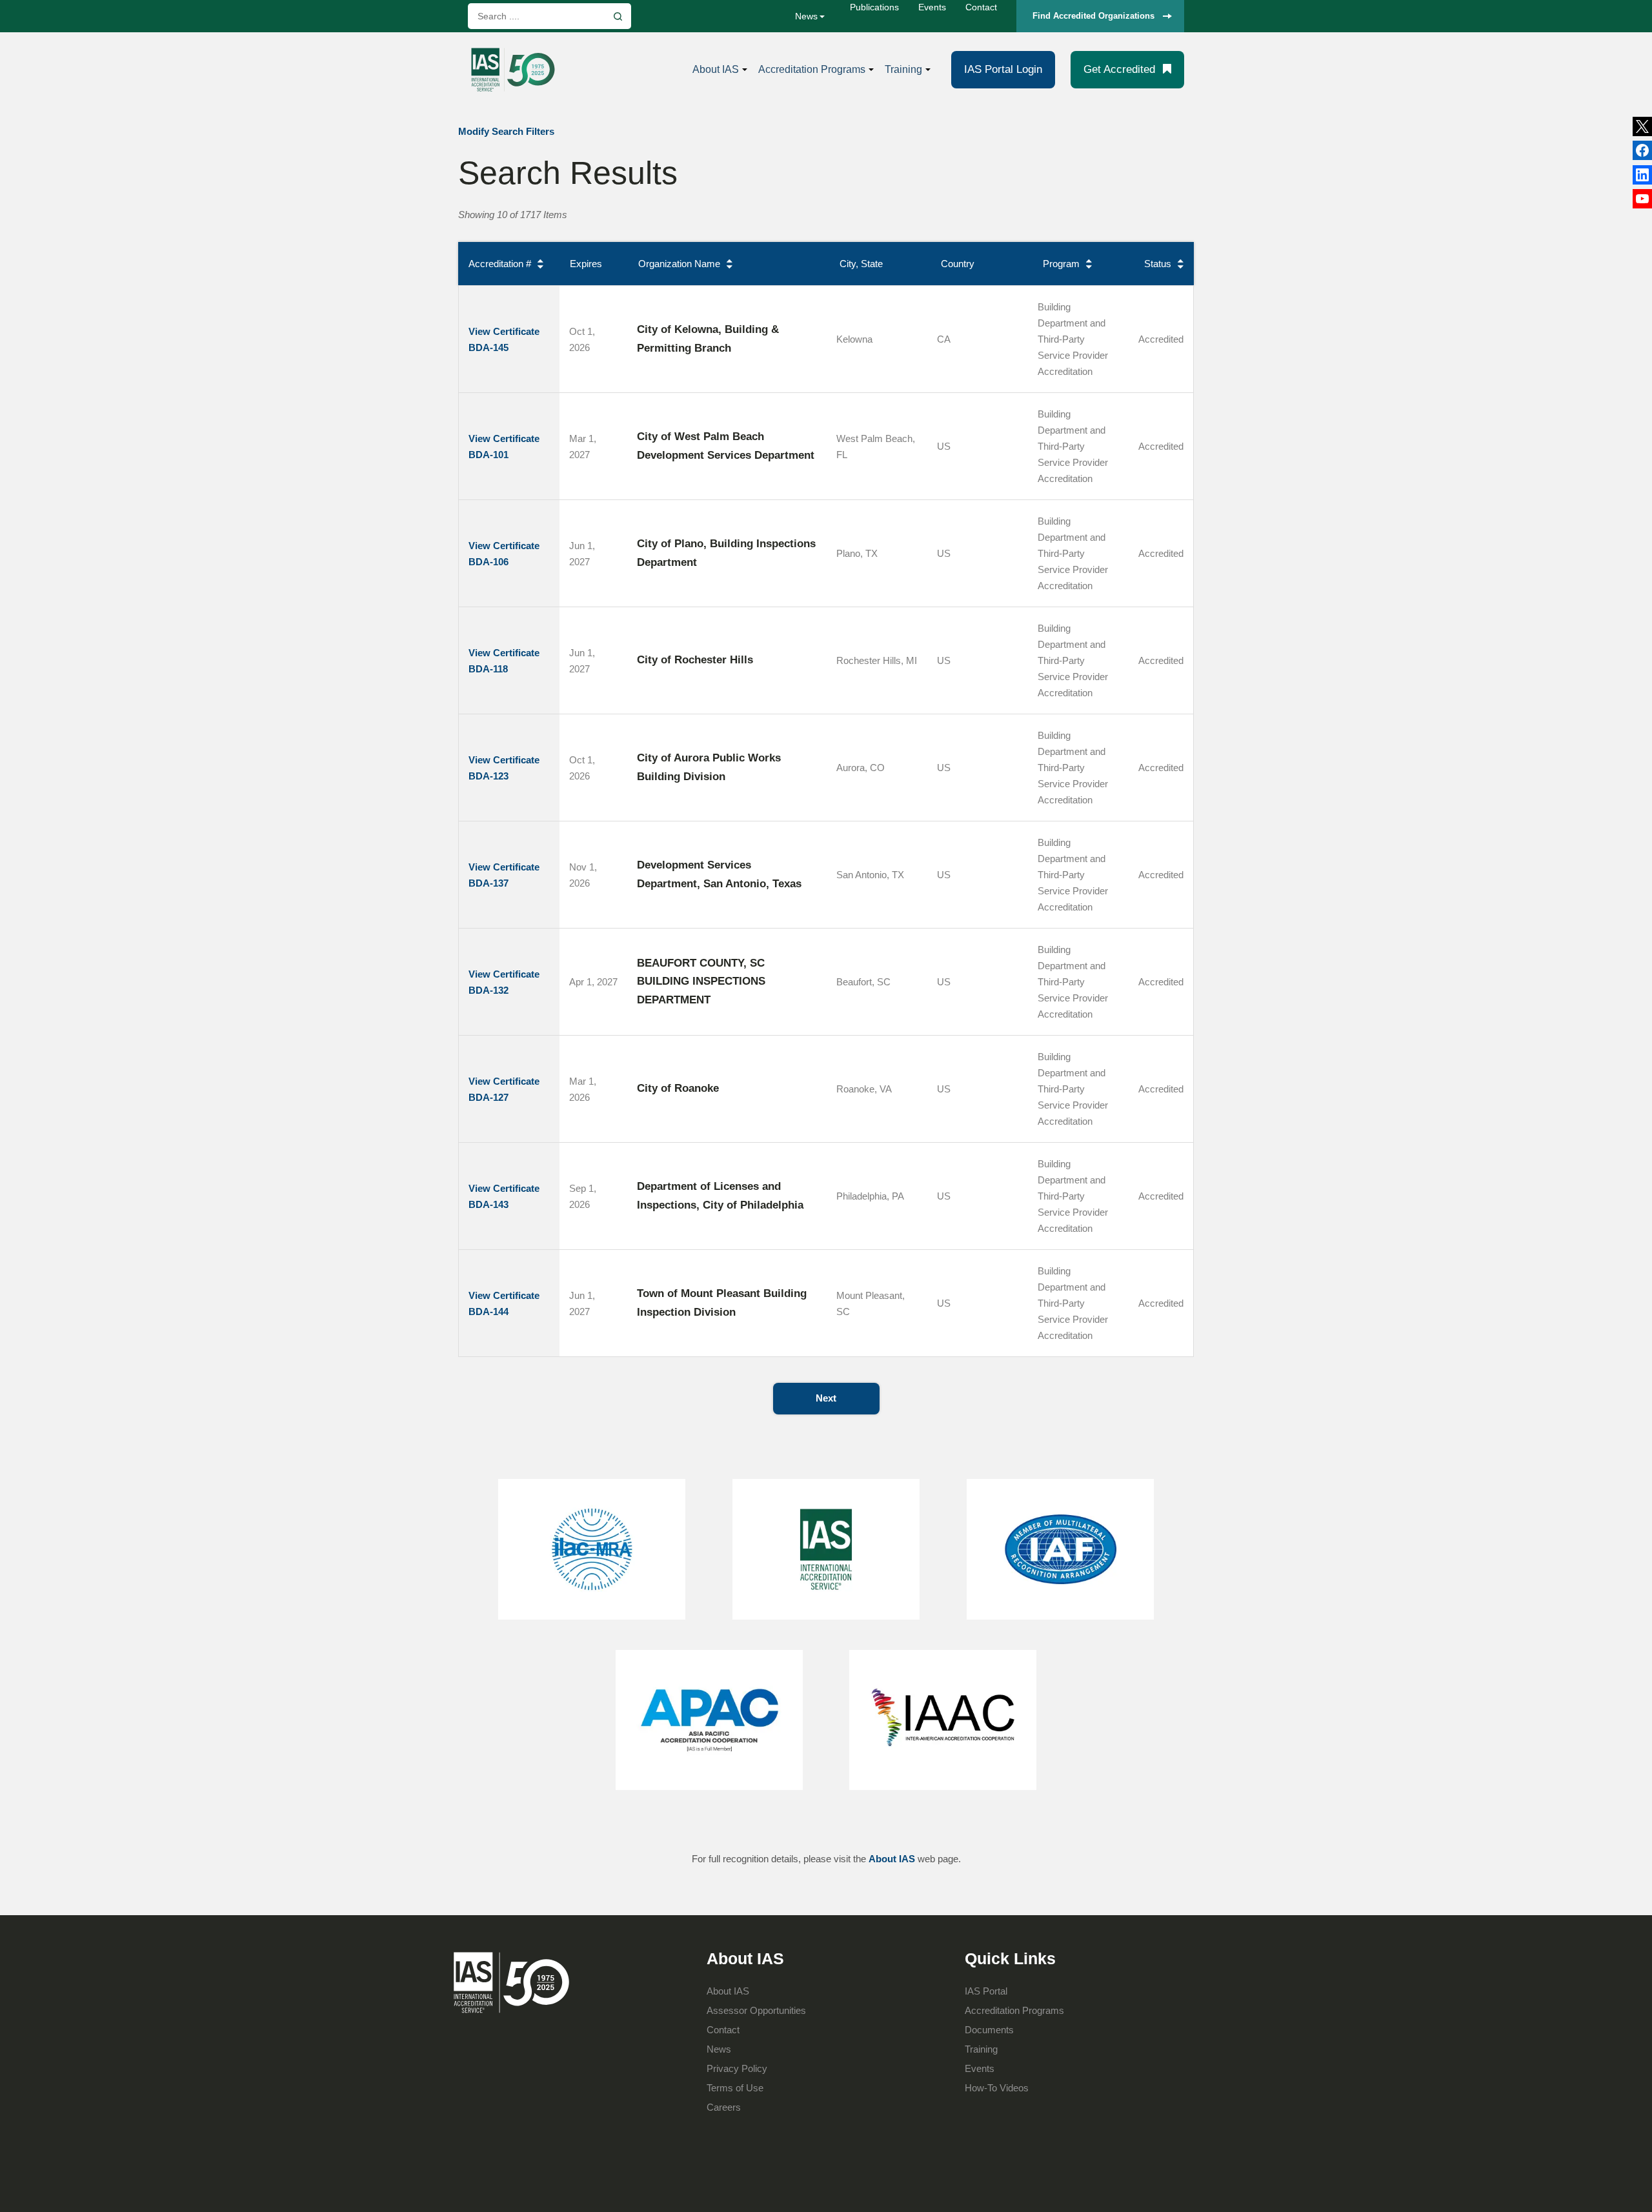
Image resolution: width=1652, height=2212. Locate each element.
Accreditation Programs (812, 69)
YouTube (1642, 199)
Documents (989, 2030)
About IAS (716, 69)
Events (932, 7)
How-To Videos (997, 2088)
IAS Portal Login (1003, 69)
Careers (724, 2107)
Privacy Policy (737, 2068)
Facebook (1642, 175)
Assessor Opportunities (756, 2010)
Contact (981, 7)
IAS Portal (986, 1991)
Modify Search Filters (506, 131)
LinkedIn (1642, 150)
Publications (874, 7)
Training (903, 69)
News (806, 16)
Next (826, 1398)
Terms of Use (735, 2088)
